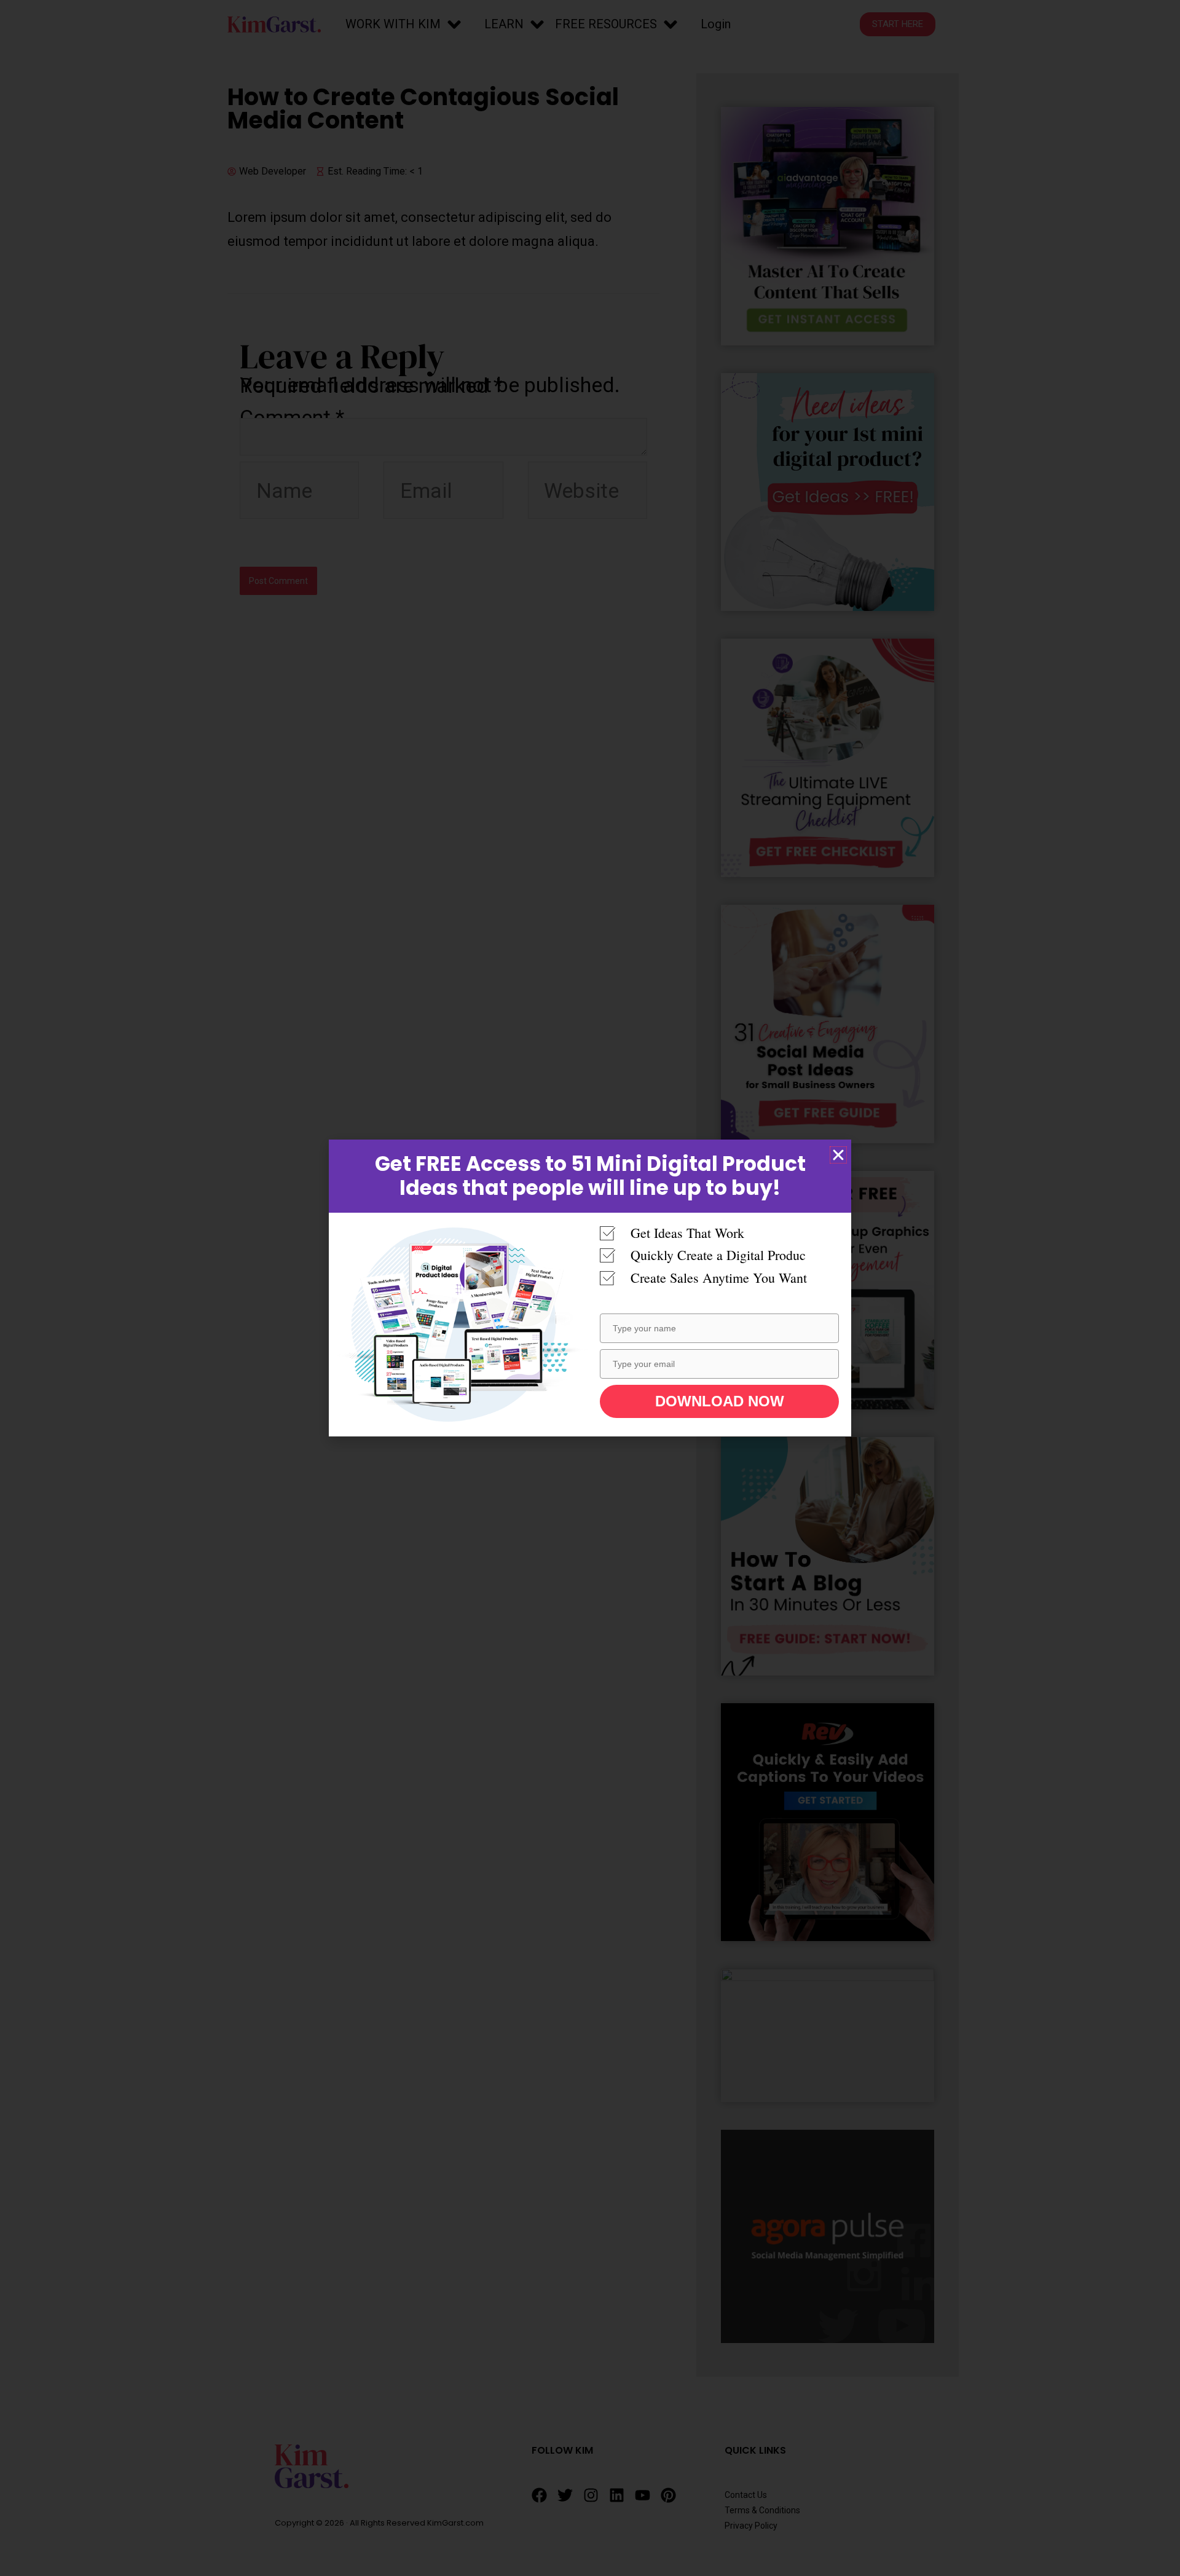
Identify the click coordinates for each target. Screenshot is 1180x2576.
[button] (838, 1155)
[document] (590, 1288)
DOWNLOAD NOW (720, 1401)
